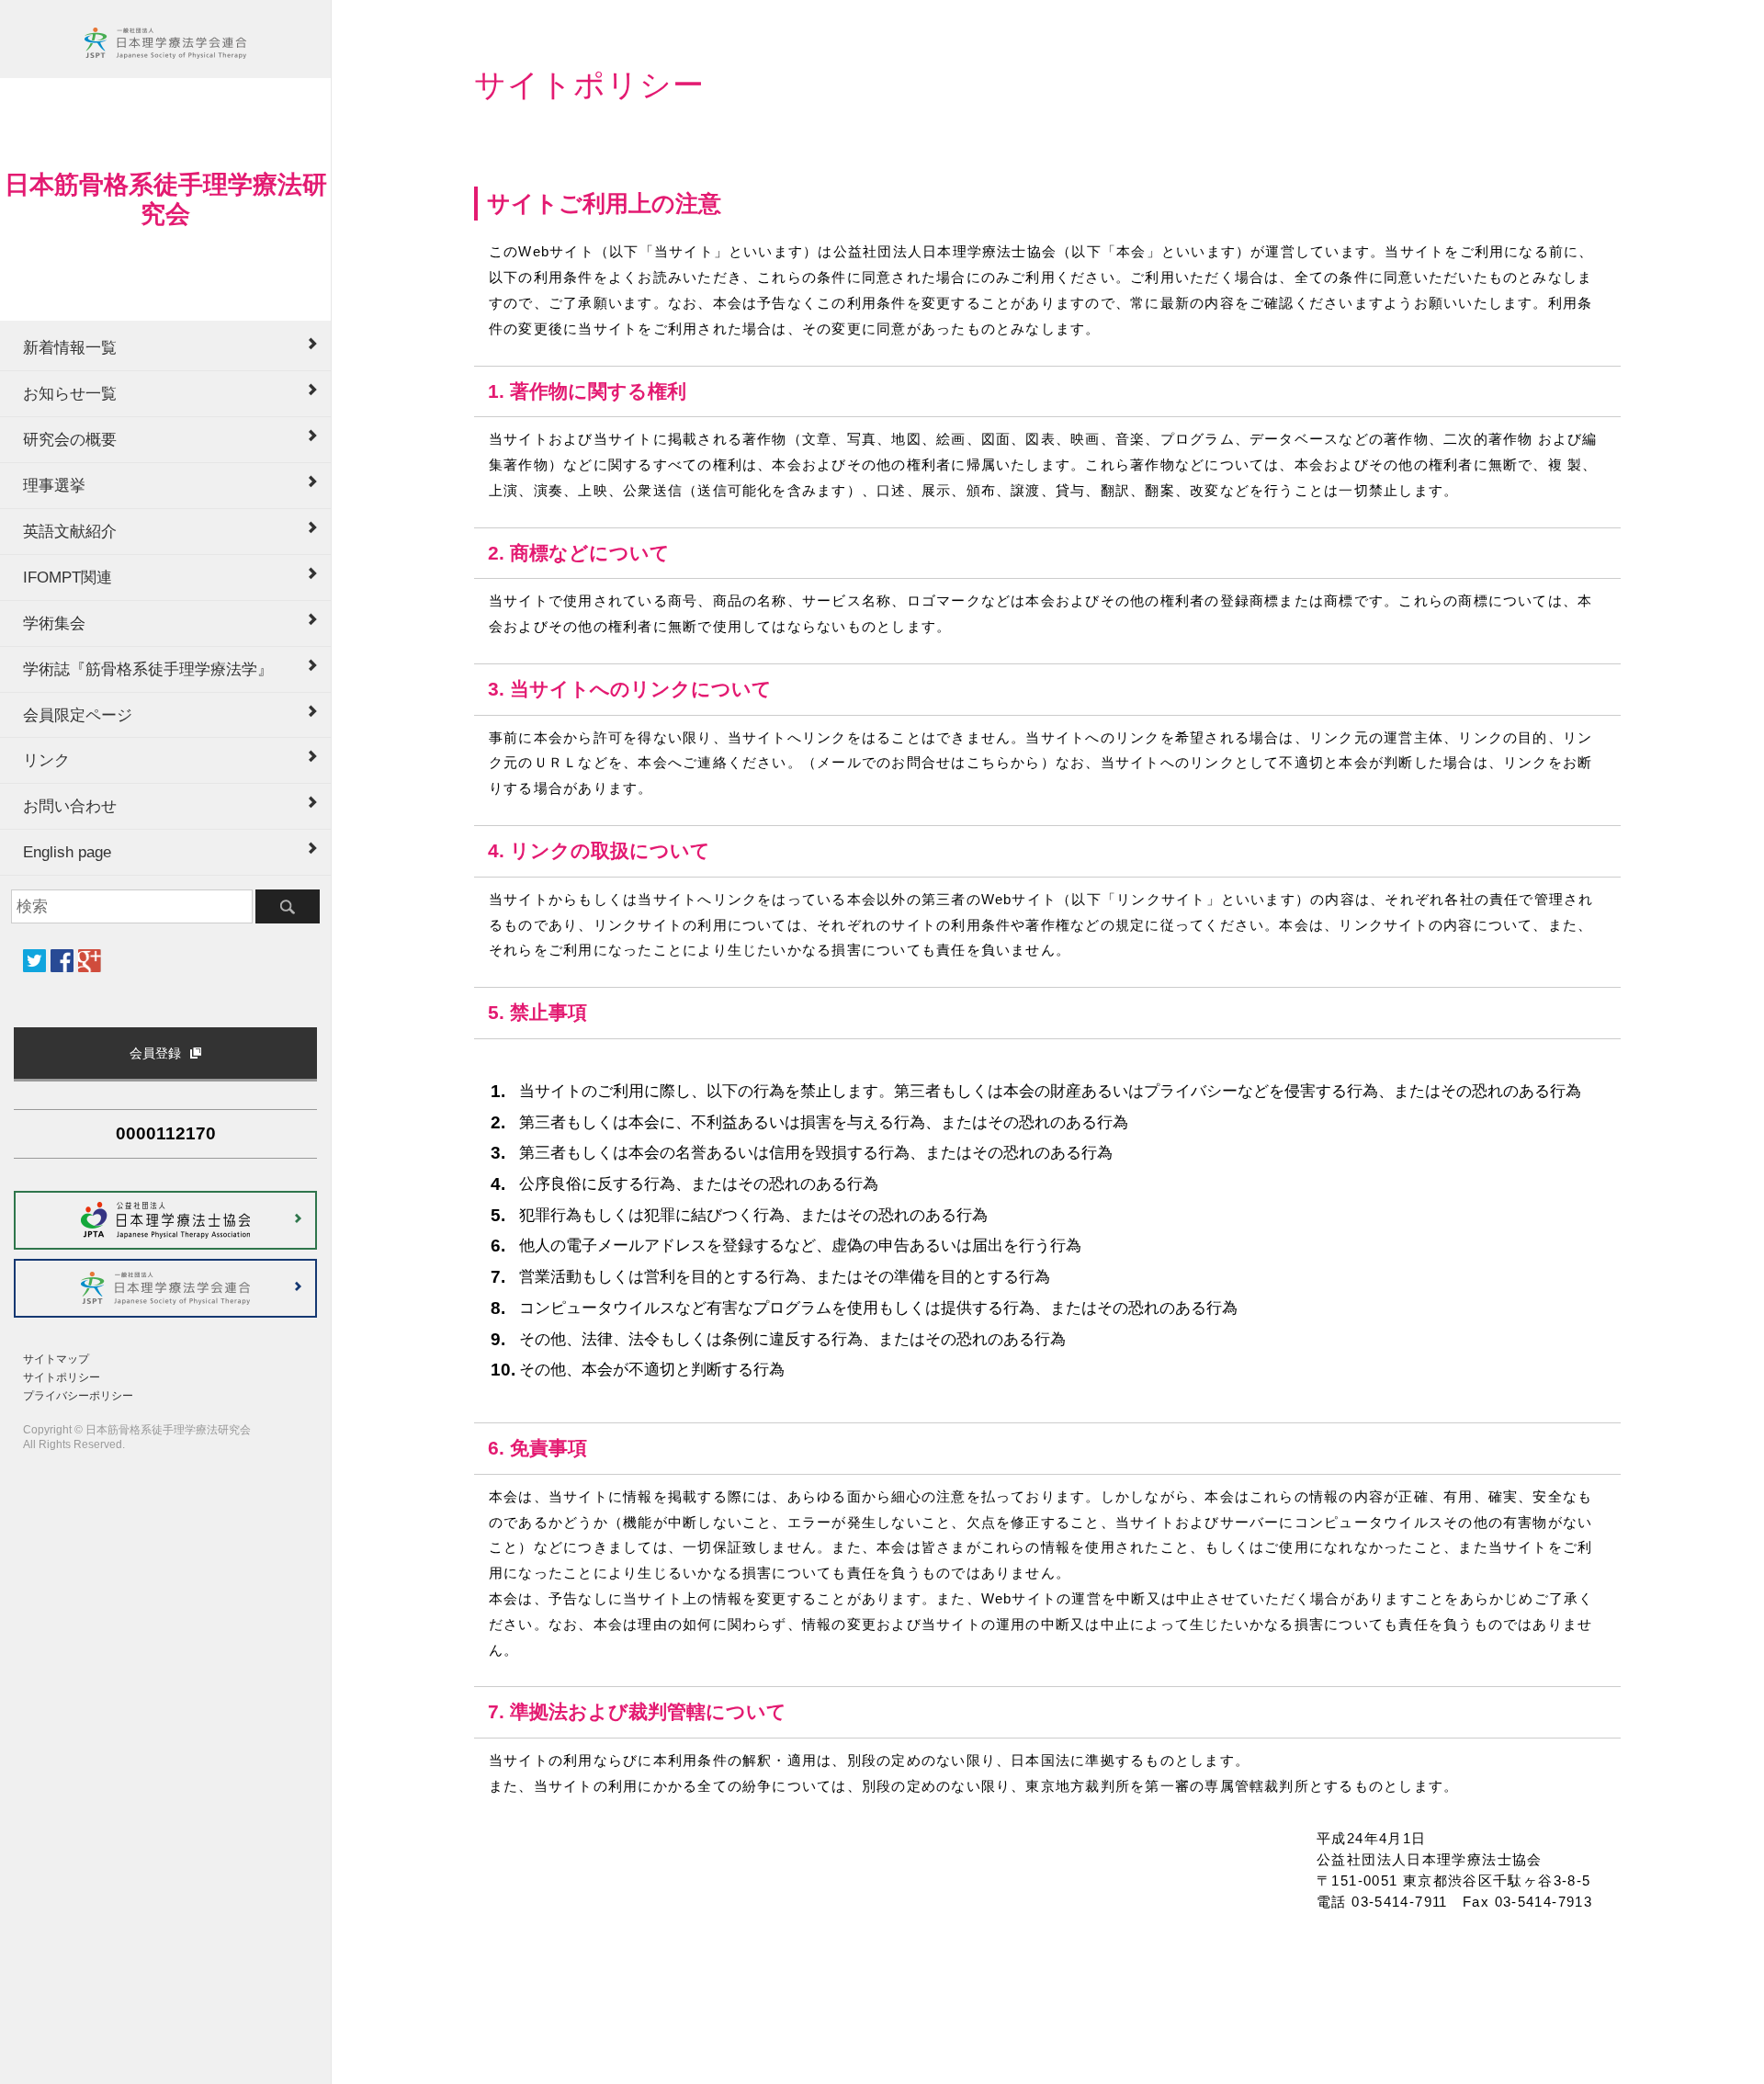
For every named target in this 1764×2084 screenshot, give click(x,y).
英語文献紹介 (70, 531)
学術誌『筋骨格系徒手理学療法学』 (148, 669)
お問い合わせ (70, 806)
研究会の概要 (70, 439)
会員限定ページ (78, 715)
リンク (46, 760)
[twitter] (34, 961)
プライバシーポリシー (78, 1396)
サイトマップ (56, 1359)
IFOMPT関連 (68, 577)
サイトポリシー (62, 1377)
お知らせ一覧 (70, 393)
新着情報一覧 (70, 347)
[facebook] (62, 961)
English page (67, 852)
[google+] (90, 961)
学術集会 (54, 623)
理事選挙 (54, 485)
